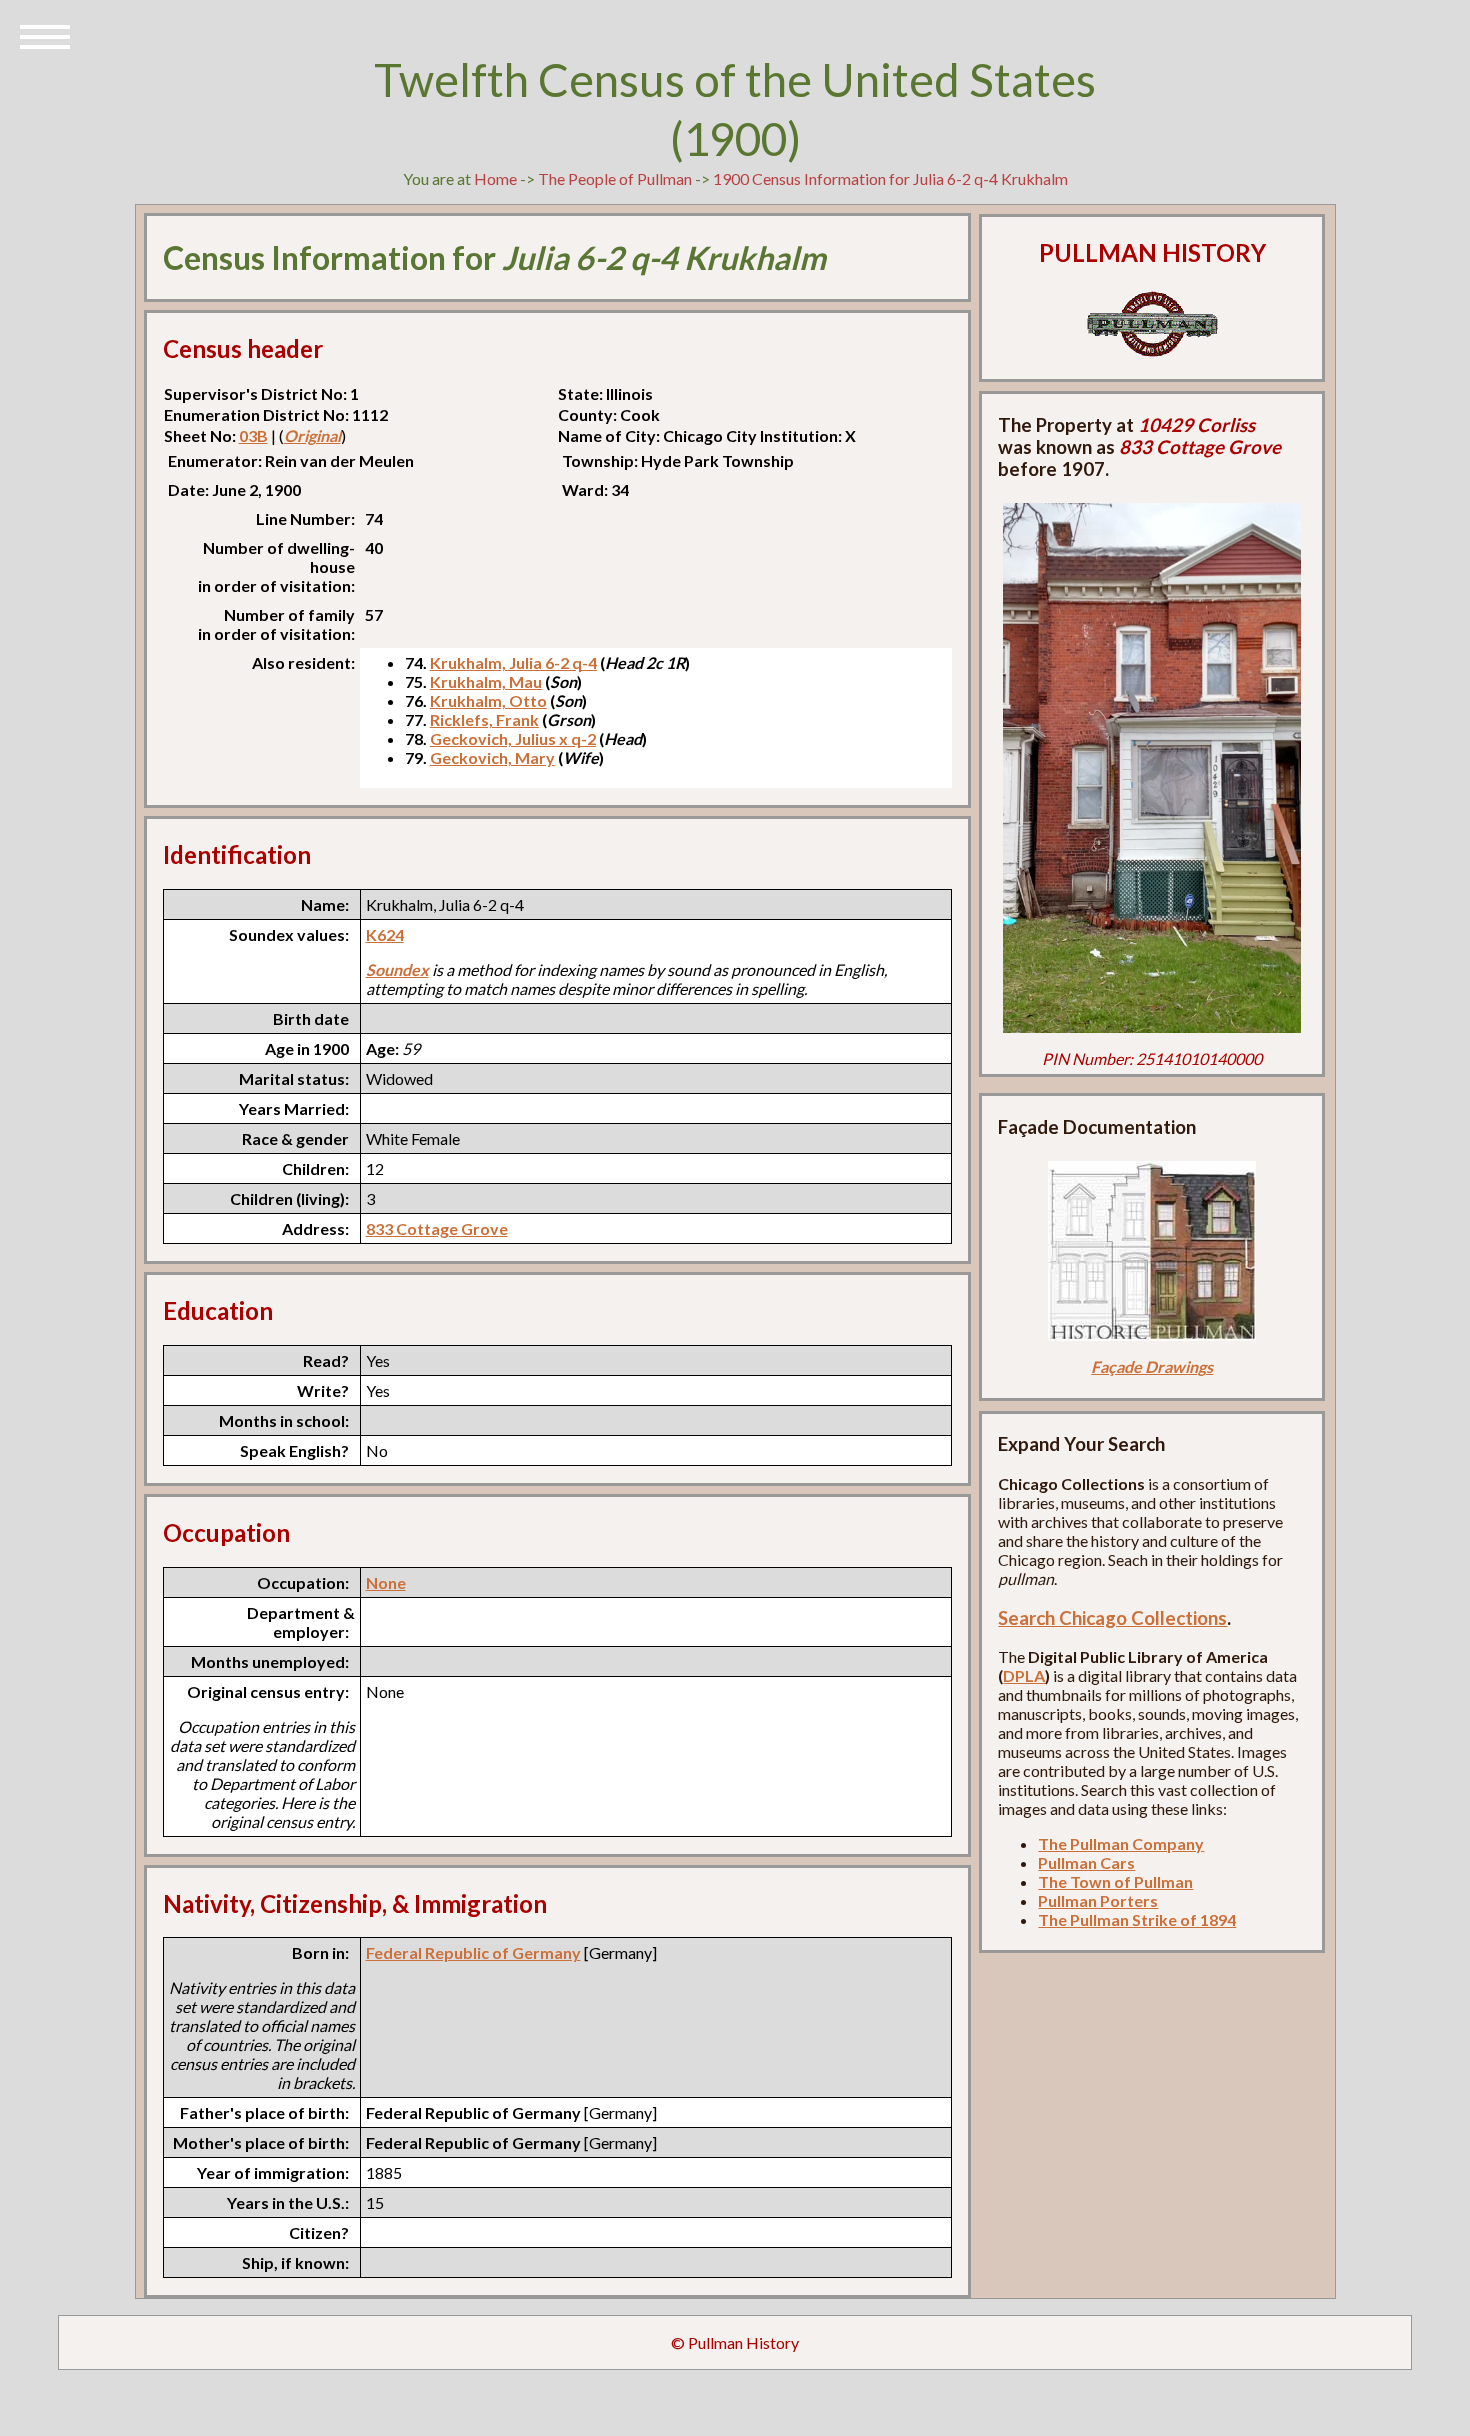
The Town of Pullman (1115, 1881)
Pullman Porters (1098, 1900)
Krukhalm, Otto (488, 700)
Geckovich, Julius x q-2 (513, 738)
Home (495, 178)
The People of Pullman (615, 178)
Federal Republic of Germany (473, 1952)
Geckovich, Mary (492, 757)
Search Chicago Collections (1112, 1618)
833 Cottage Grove (437, 1228)
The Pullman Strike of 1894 (1137, 1919)
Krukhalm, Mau (486, 681)
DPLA (1024, 1675)
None (386, 1582)
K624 (385, 934)
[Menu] (45, 35)
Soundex (397, 969)
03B (253, 435)
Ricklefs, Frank (484, 719)
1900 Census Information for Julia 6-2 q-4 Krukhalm (890, 178)
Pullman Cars (1086, 1862)
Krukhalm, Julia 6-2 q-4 (513, 662)
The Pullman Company (1121, 1843)
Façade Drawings (1152, 1366)
